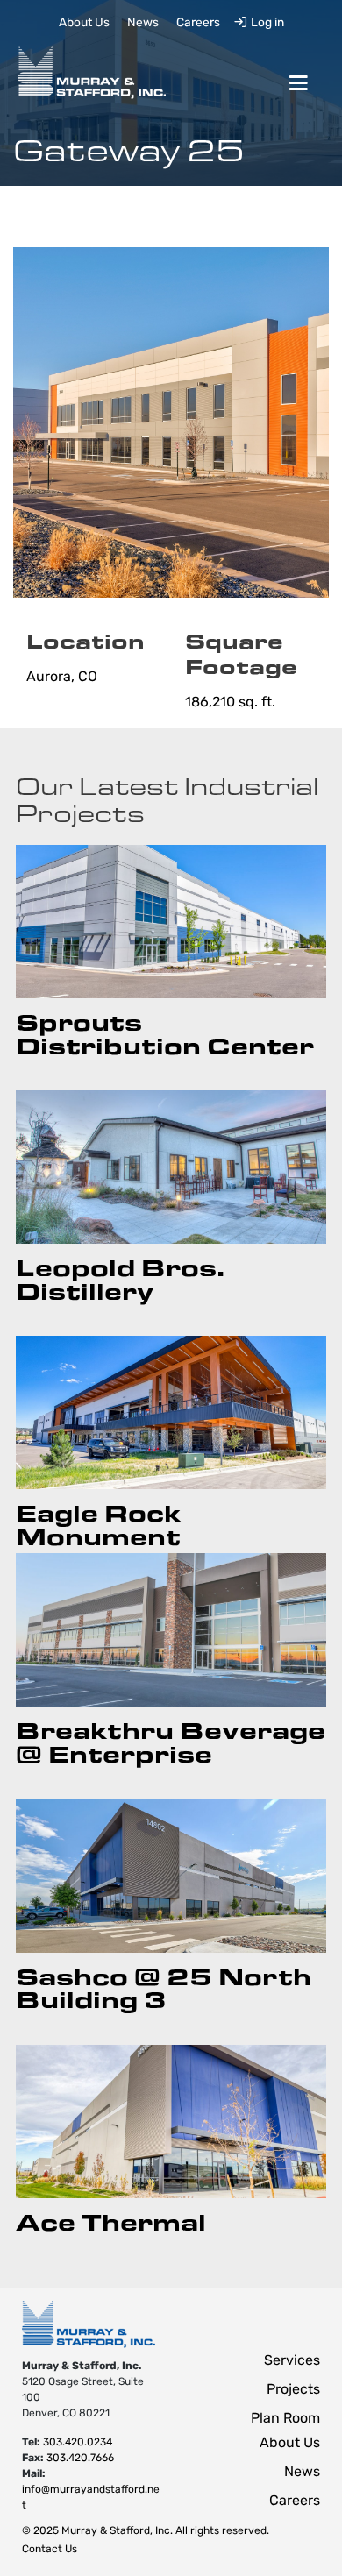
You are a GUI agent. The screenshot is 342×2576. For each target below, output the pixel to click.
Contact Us (50, 2550)
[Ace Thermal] (171, 2122)
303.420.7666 (80, 2459)
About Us (84, 23)
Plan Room (285, 2419)
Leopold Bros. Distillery (120, 1278)
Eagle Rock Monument (98, 1524)
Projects (293, 2390)
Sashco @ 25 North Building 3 (164, 1987)
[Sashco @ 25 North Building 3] (171, 1876)
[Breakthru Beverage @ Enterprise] (171, 1630)
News (143, 23)
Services (292, 2361)
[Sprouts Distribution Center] (171, 922)
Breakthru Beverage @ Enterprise (171, 1741)
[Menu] (298, 83)
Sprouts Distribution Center (165, 1033)
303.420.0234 (78, 2443)
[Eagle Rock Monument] (171, 1412)
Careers (198, 23)
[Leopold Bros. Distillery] (171, 1167)
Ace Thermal (111, 2221)
